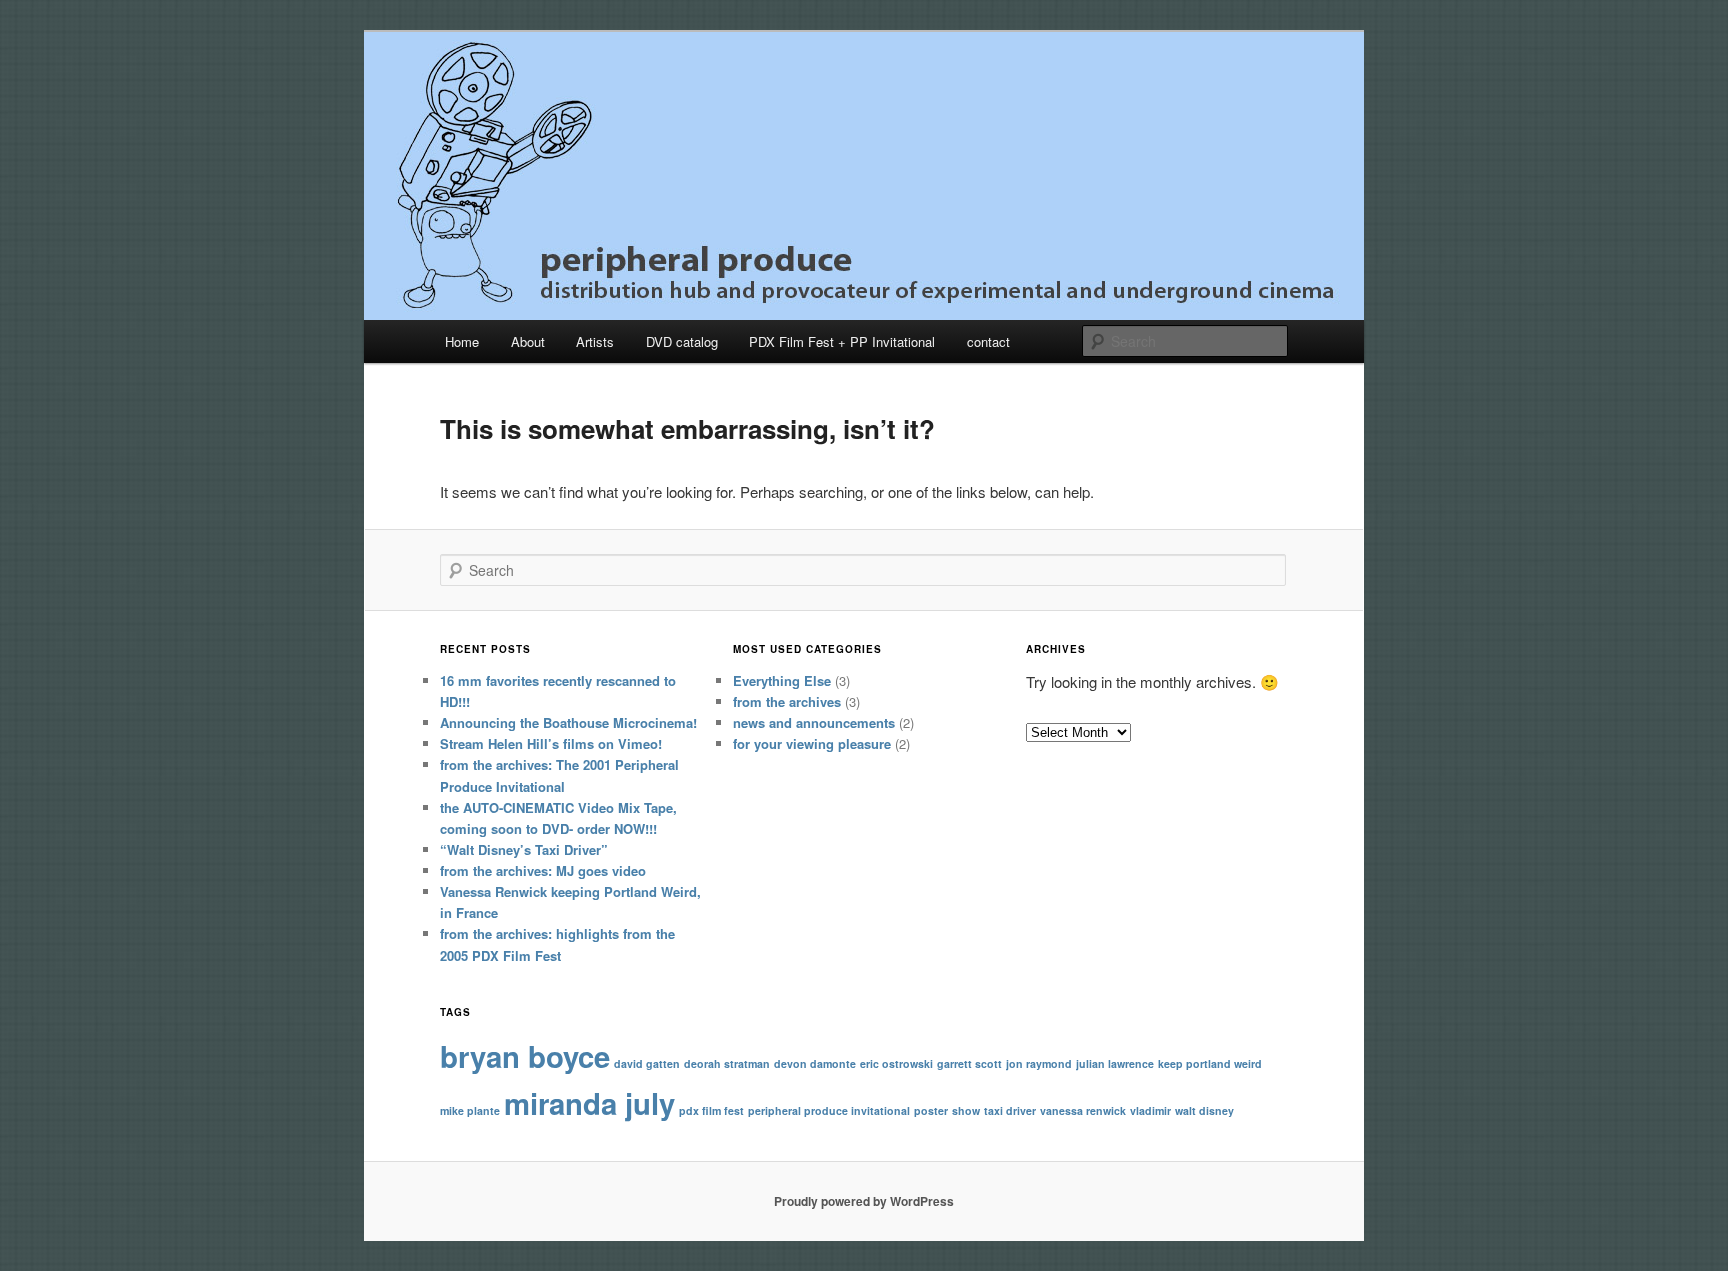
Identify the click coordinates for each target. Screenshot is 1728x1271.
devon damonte (815, 1063)
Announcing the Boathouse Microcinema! (568, 722)
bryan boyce (525, 1056)
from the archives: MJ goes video (543, 870)
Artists (595, 341)
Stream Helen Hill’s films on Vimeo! (551, 743)
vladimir (1150, 1110)
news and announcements (814, 722)
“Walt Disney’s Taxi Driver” (524, 849)
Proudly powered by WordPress (864, 1201)
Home (462, 341)
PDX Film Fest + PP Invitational (842, 341)
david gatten (647, 1063)
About (528, 341)
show (966, 1110)
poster (931, 1110)
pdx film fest (711, 1110)
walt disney (1204, 1110)
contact (988, 341)
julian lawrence (1115, 1063)
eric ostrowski (896, 1063)
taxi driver (1010, 1110)
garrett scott (969, 1063)
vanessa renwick (1083, 1110)
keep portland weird (1210, 1063)
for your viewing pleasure (812, 743)
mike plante (470, 1110)
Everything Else (782, 680)
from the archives (787, 701)
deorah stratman (727, 1063)
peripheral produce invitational (829, 1110)
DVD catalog (682, 341)
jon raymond (1039, 1063)
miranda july (589, 1103)
